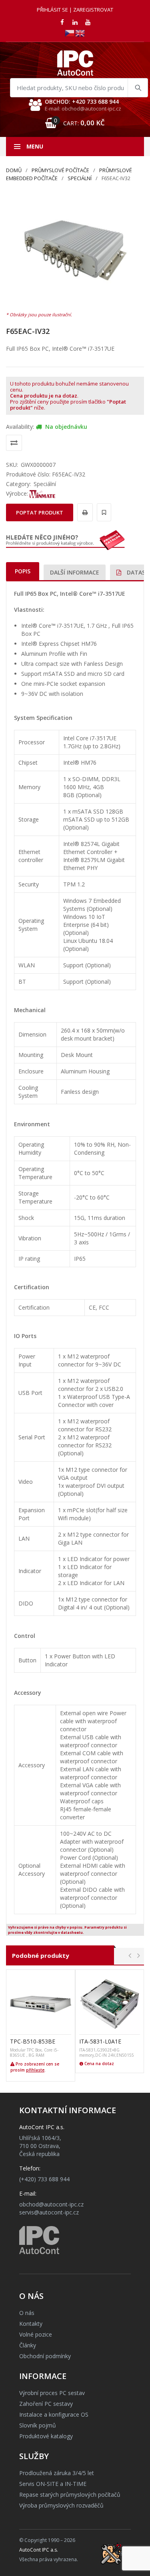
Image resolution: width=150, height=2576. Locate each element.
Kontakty (31, 2324)
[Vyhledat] (138, 88)
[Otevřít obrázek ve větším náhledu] (75, 250)
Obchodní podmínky (45, 2356)
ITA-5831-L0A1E (100, 2041)
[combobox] (79, 88)
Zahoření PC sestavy (46, 2404)
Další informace (75, 572)
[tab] (23, 571)
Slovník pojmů (38, 2425)
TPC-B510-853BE (33, 2041)
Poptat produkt (40, 512)
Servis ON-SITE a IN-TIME (53, 2484)
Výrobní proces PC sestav (52, 2393)
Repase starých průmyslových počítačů (70, 2495)
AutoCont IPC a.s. (39, 2550)
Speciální (80, 178)
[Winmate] (42, 493)
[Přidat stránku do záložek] (103, 512)
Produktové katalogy (46, 2436)
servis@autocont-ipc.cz (49, 2212)
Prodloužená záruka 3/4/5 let (57, 2473)
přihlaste (35, 2070)
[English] (80, 33)
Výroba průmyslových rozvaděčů (61, 2505)
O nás (27, 2313)
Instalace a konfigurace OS (54, 2414)
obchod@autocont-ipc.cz (51, 2204)
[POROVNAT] (14, 443)
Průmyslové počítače (60, 170)
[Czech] (70, 33)
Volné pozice (36, 2334)
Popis (23, 571)
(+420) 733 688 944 (44, 2179)
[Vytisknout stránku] (84, 512)
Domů (14, 170)
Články (28, 2345)
